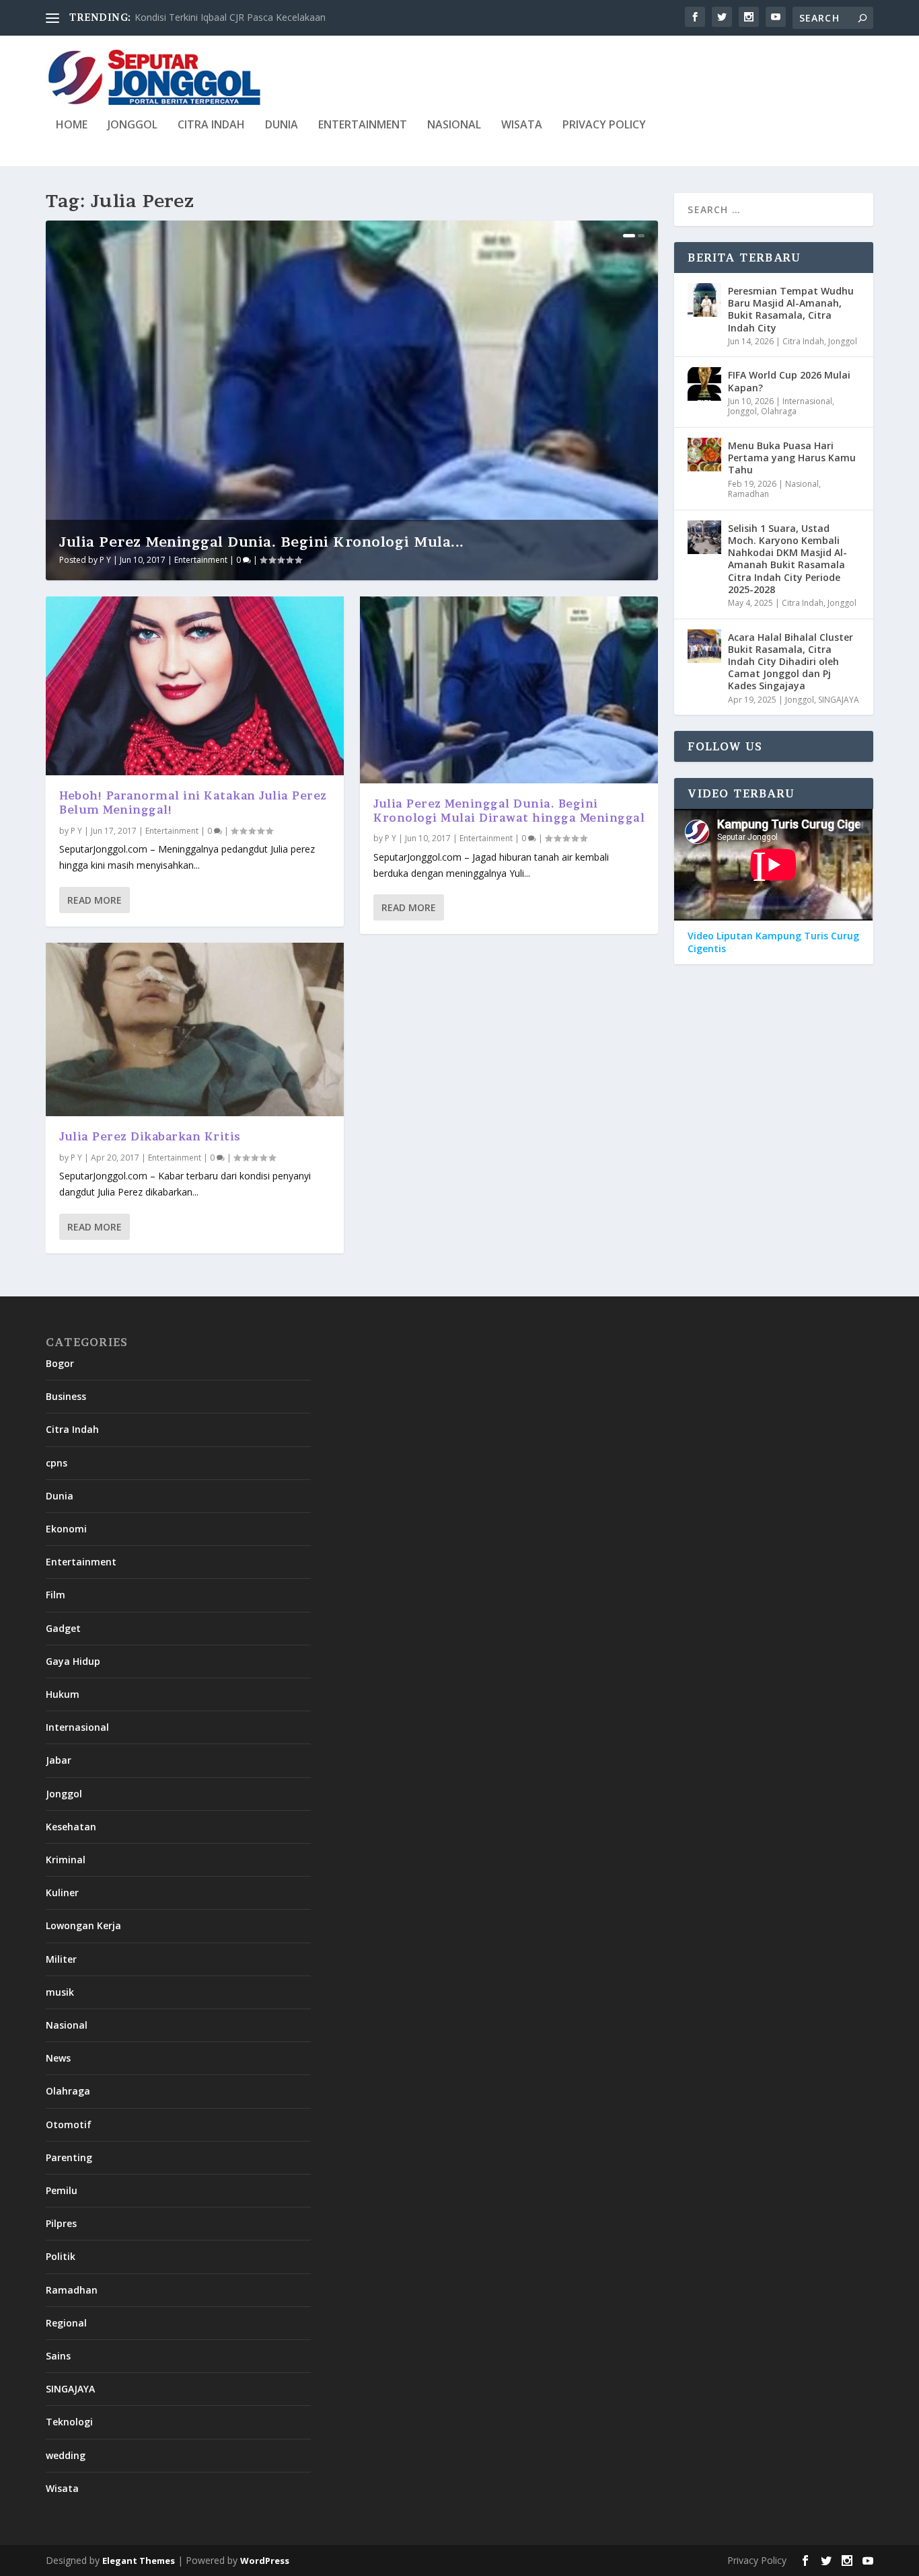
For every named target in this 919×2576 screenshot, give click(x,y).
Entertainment (363, 125)
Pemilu (62, 2190)
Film (56, 1595)
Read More (95, 900)
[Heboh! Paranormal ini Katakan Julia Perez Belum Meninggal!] (195, 686)
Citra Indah (211, 125)
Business (66, 1396)
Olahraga (779, 411)
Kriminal (66, 1860)
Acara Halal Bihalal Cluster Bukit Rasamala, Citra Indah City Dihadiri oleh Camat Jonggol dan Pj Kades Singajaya (791, 662)
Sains (58, 2356)
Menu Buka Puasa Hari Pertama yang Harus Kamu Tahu (792, 458)
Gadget (63, 1628)
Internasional (807, 401)
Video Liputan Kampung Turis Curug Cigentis (773, 942)
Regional (66, 2323)
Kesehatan (71, 1827)
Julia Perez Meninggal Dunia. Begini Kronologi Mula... (262, 542)
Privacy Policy (604, 125)
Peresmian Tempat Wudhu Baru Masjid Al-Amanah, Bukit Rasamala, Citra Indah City (791, 309)
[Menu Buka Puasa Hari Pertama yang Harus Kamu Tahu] (704, 455)
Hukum (63, 1694)
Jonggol (133, 125)
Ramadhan (748, 494)
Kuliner (62, 1892)
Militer (61, 1959)
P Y (105, 560)
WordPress (265, 2561)
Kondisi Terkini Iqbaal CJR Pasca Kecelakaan (230, 17)
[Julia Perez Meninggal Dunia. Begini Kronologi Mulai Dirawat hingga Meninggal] (509, 690)
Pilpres (61, 2223)
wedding (66, 2455)
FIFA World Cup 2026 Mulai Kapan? (789, 381)
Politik (61, 2256)
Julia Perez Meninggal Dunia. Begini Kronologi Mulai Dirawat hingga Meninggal (509, 811)
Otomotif (69, 2124)
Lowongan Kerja (83, 1925)
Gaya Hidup (73, 1661)
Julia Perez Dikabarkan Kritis (150, 1136)
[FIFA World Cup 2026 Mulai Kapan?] (704, 384)
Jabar (59, 1760)
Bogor (60, 1363)
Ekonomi (66, 1529)
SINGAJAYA (839, 700)
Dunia (282, 125)
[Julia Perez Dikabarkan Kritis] (195, 1030)
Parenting (69, 2157)
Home (72, 125)
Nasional (454, 125)
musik (60, 1992)
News (58, 2058)
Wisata (522, 125)
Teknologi (69, 2422)
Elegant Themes (139, 2561)
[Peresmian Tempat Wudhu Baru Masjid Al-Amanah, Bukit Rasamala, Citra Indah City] (704, 300)
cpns (57, 1463)
